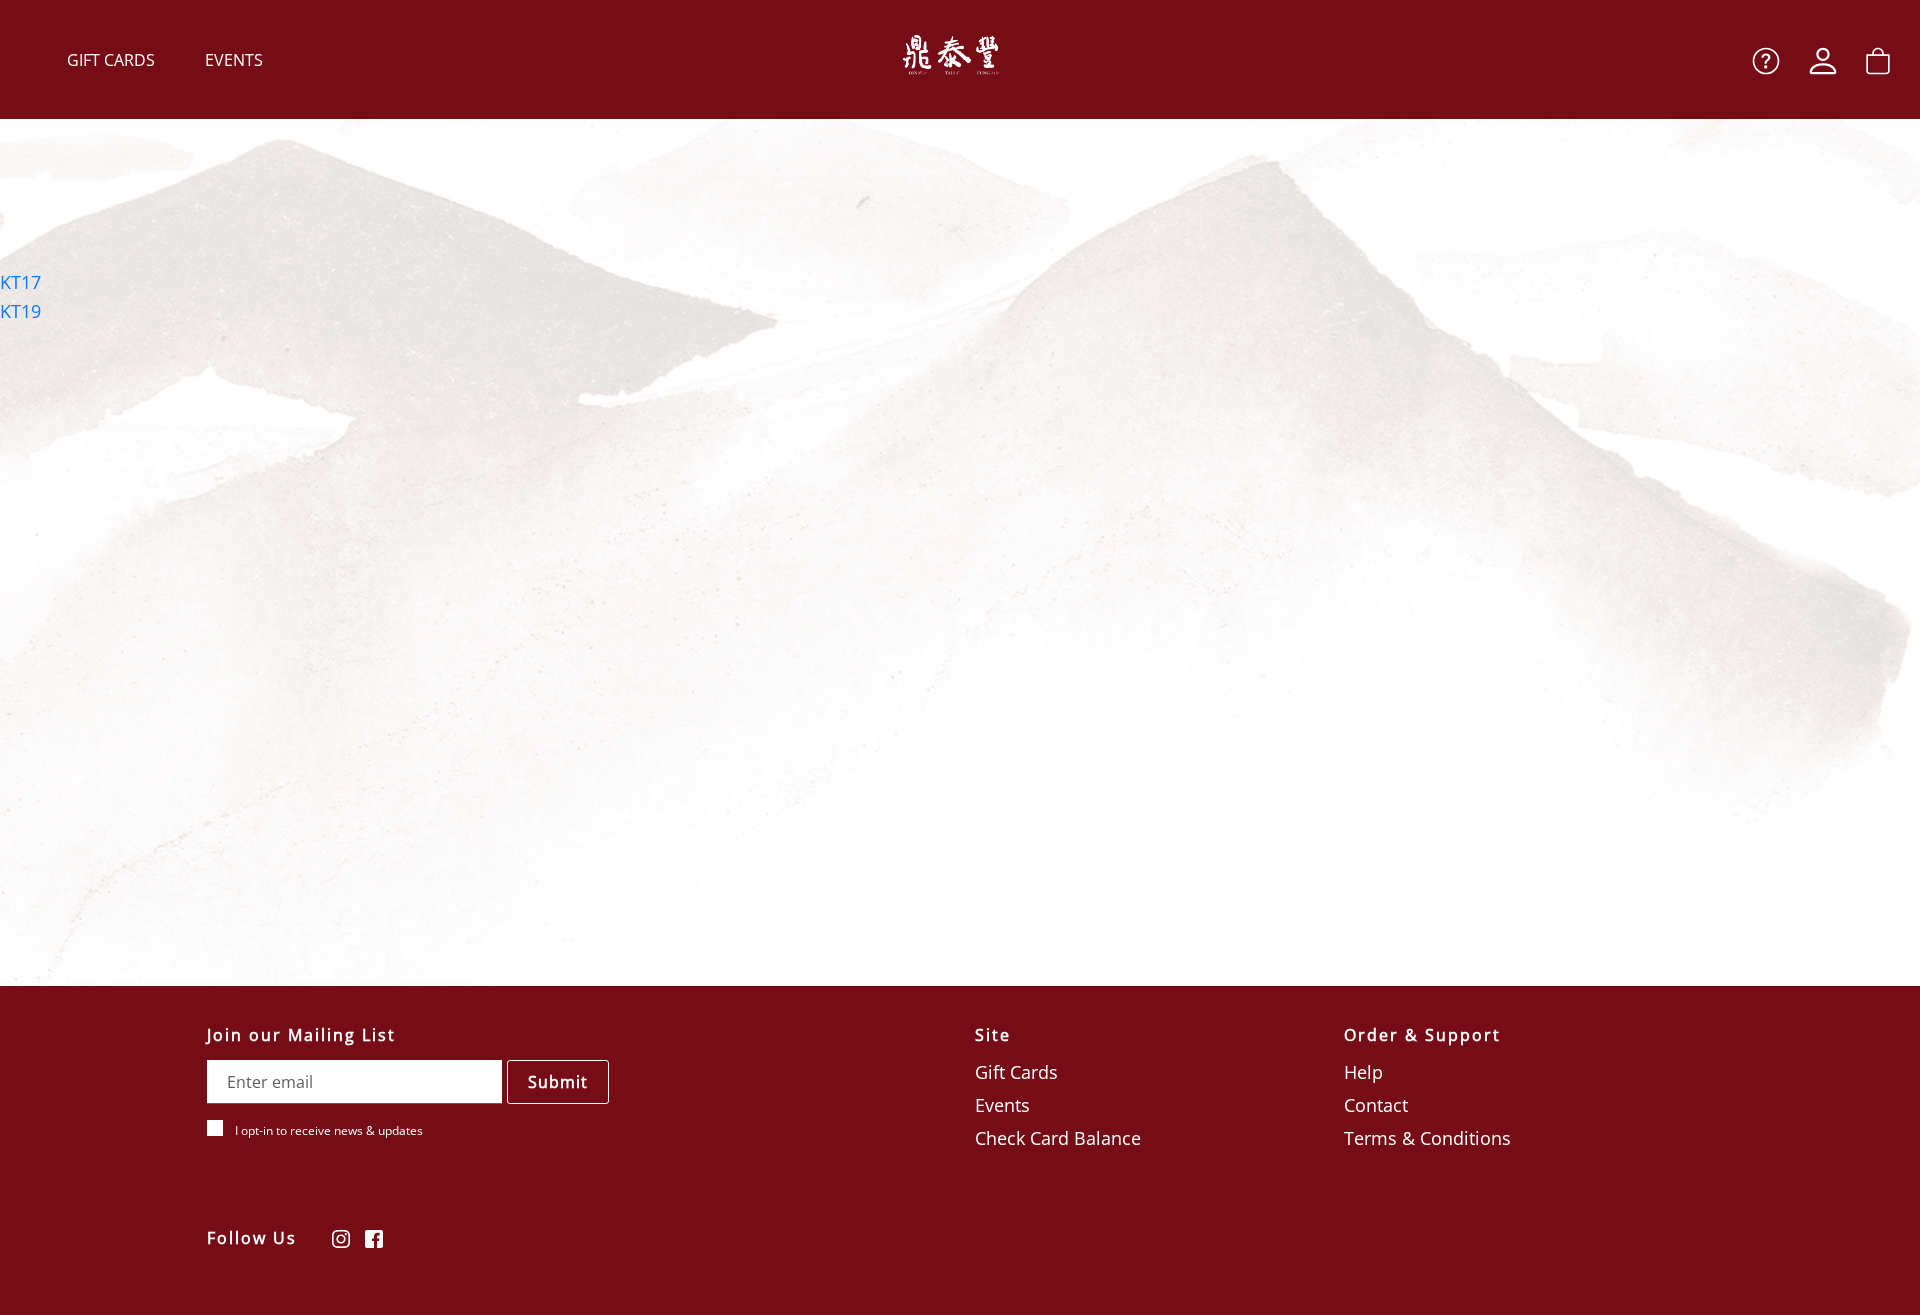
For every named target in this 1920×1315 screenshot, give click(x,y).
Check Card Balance (1058, 1138)
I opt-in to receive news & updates (329, 1130)
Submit (558, 1082)
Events (234, 60)
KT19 (20, 311)
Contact (1376, 1105)
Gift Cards (111, 60)
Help (1363, 1072)
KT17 (20, 282)
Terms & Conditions (1427, 1138)
